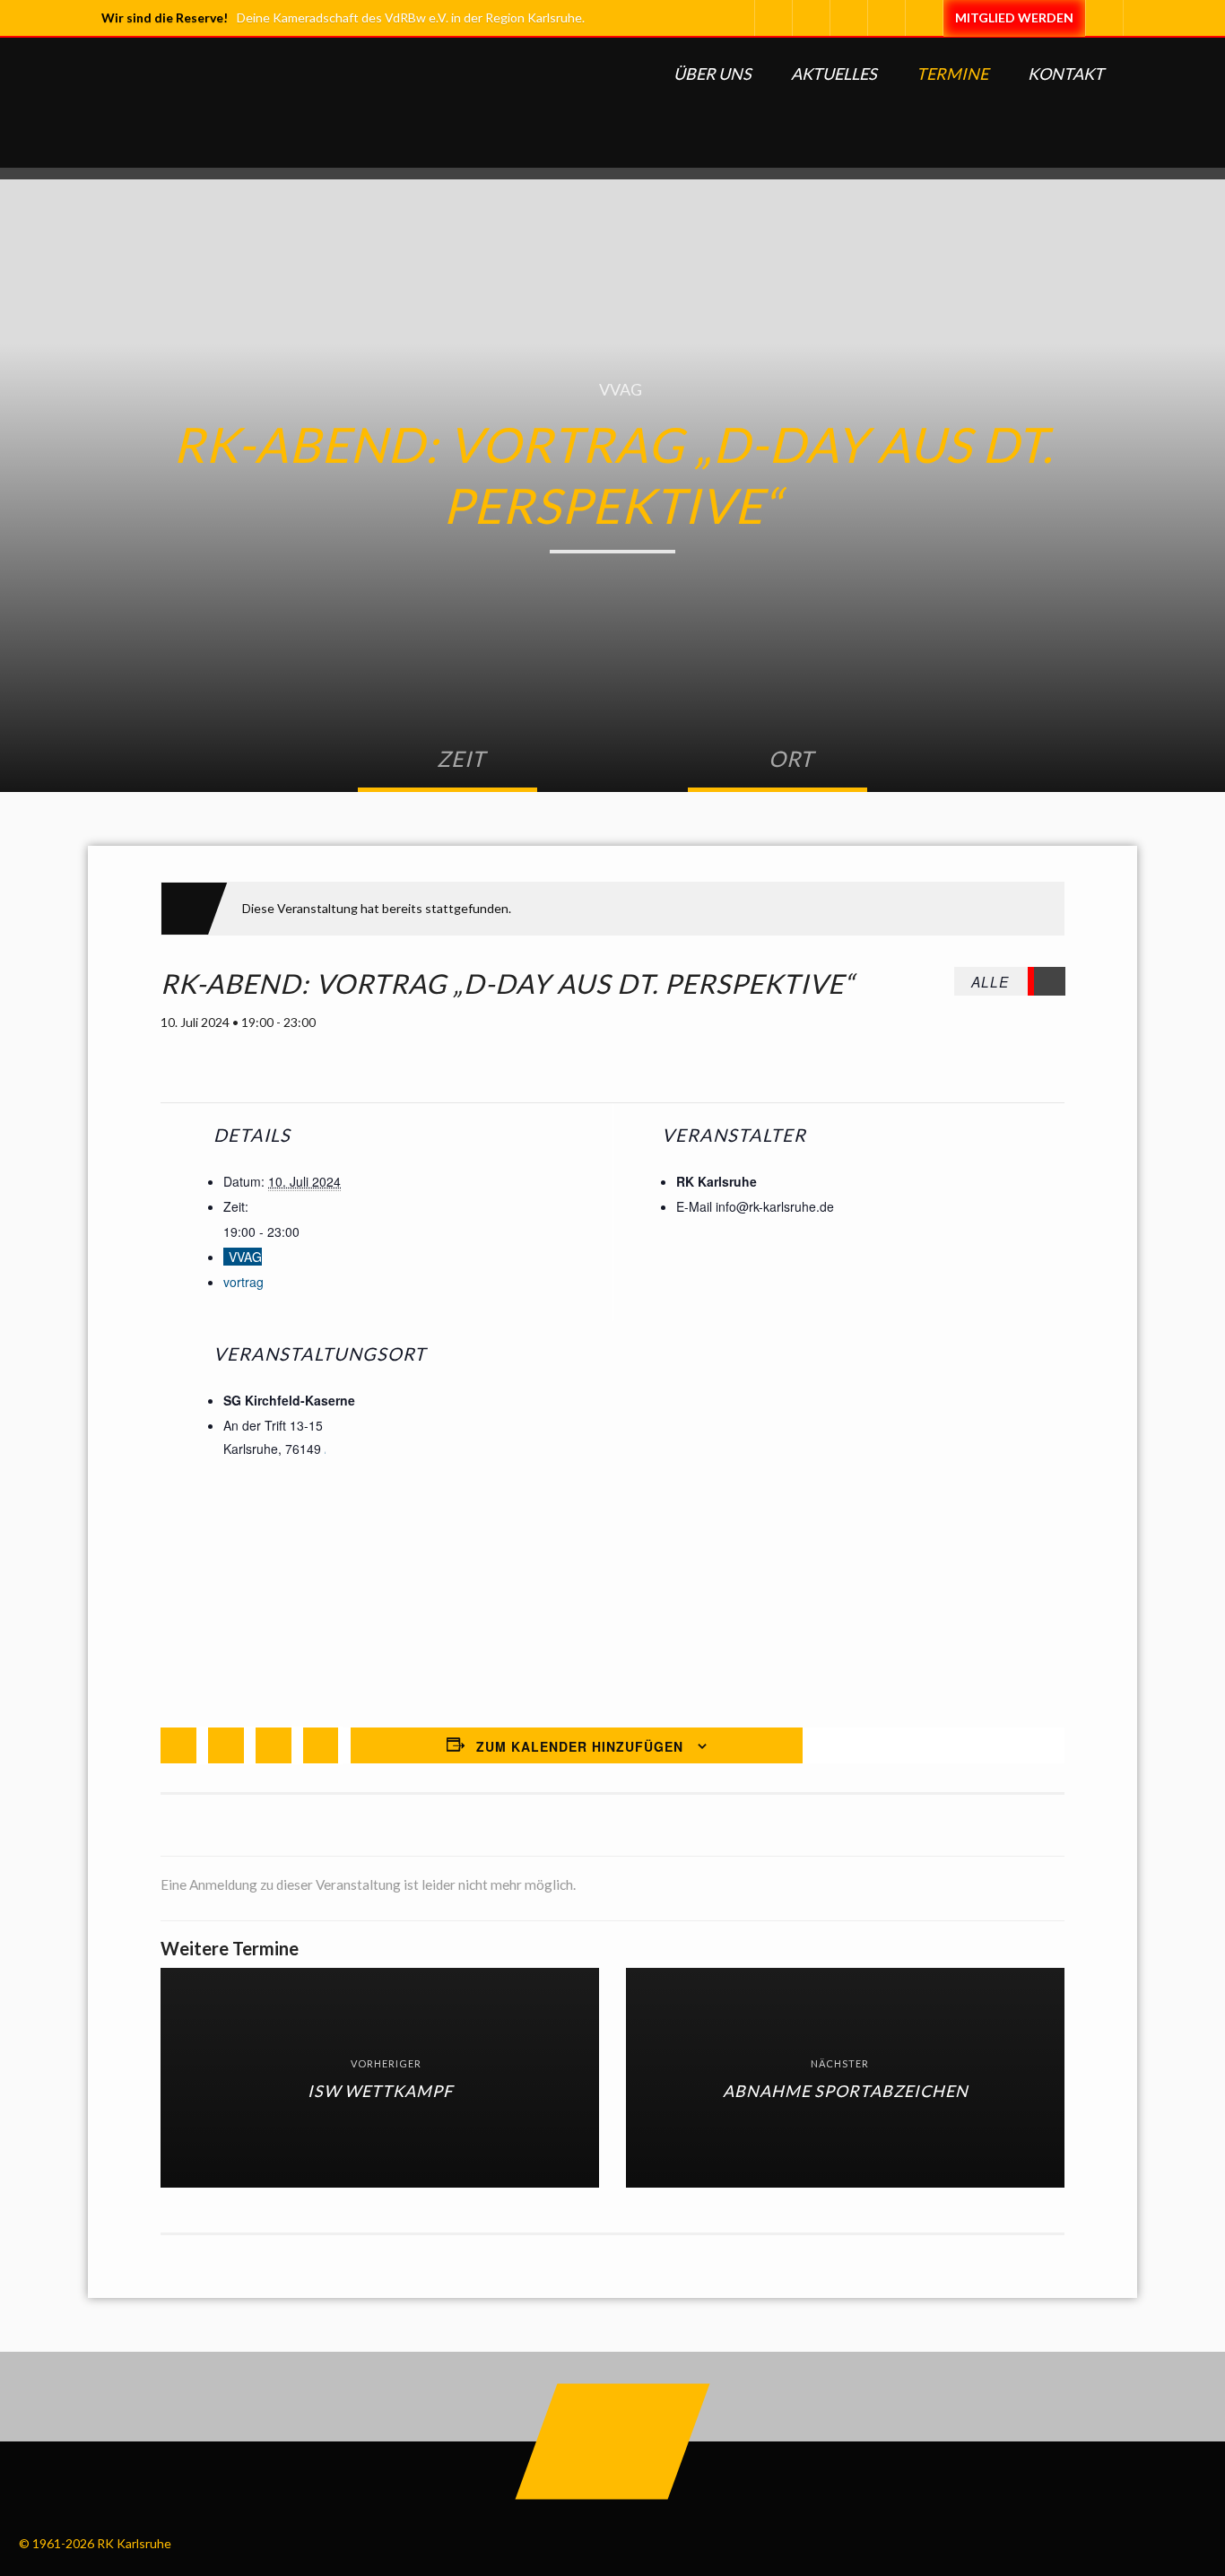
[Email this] (321, 1745)
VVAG (621, 389)
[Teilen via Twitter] (226, 1745)
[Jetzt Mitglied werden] (1014, 18)
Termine (952, 74)
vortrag (243, 1282)
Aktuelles (834, 74)
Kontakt (1066, 74)
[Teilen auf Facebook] (178, 1745)
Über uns (712, 74)
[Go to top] (613, 2442)
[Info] (924, 18)
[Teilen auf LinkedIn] (274, 1745)
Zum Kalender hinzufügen (580, 1746)
